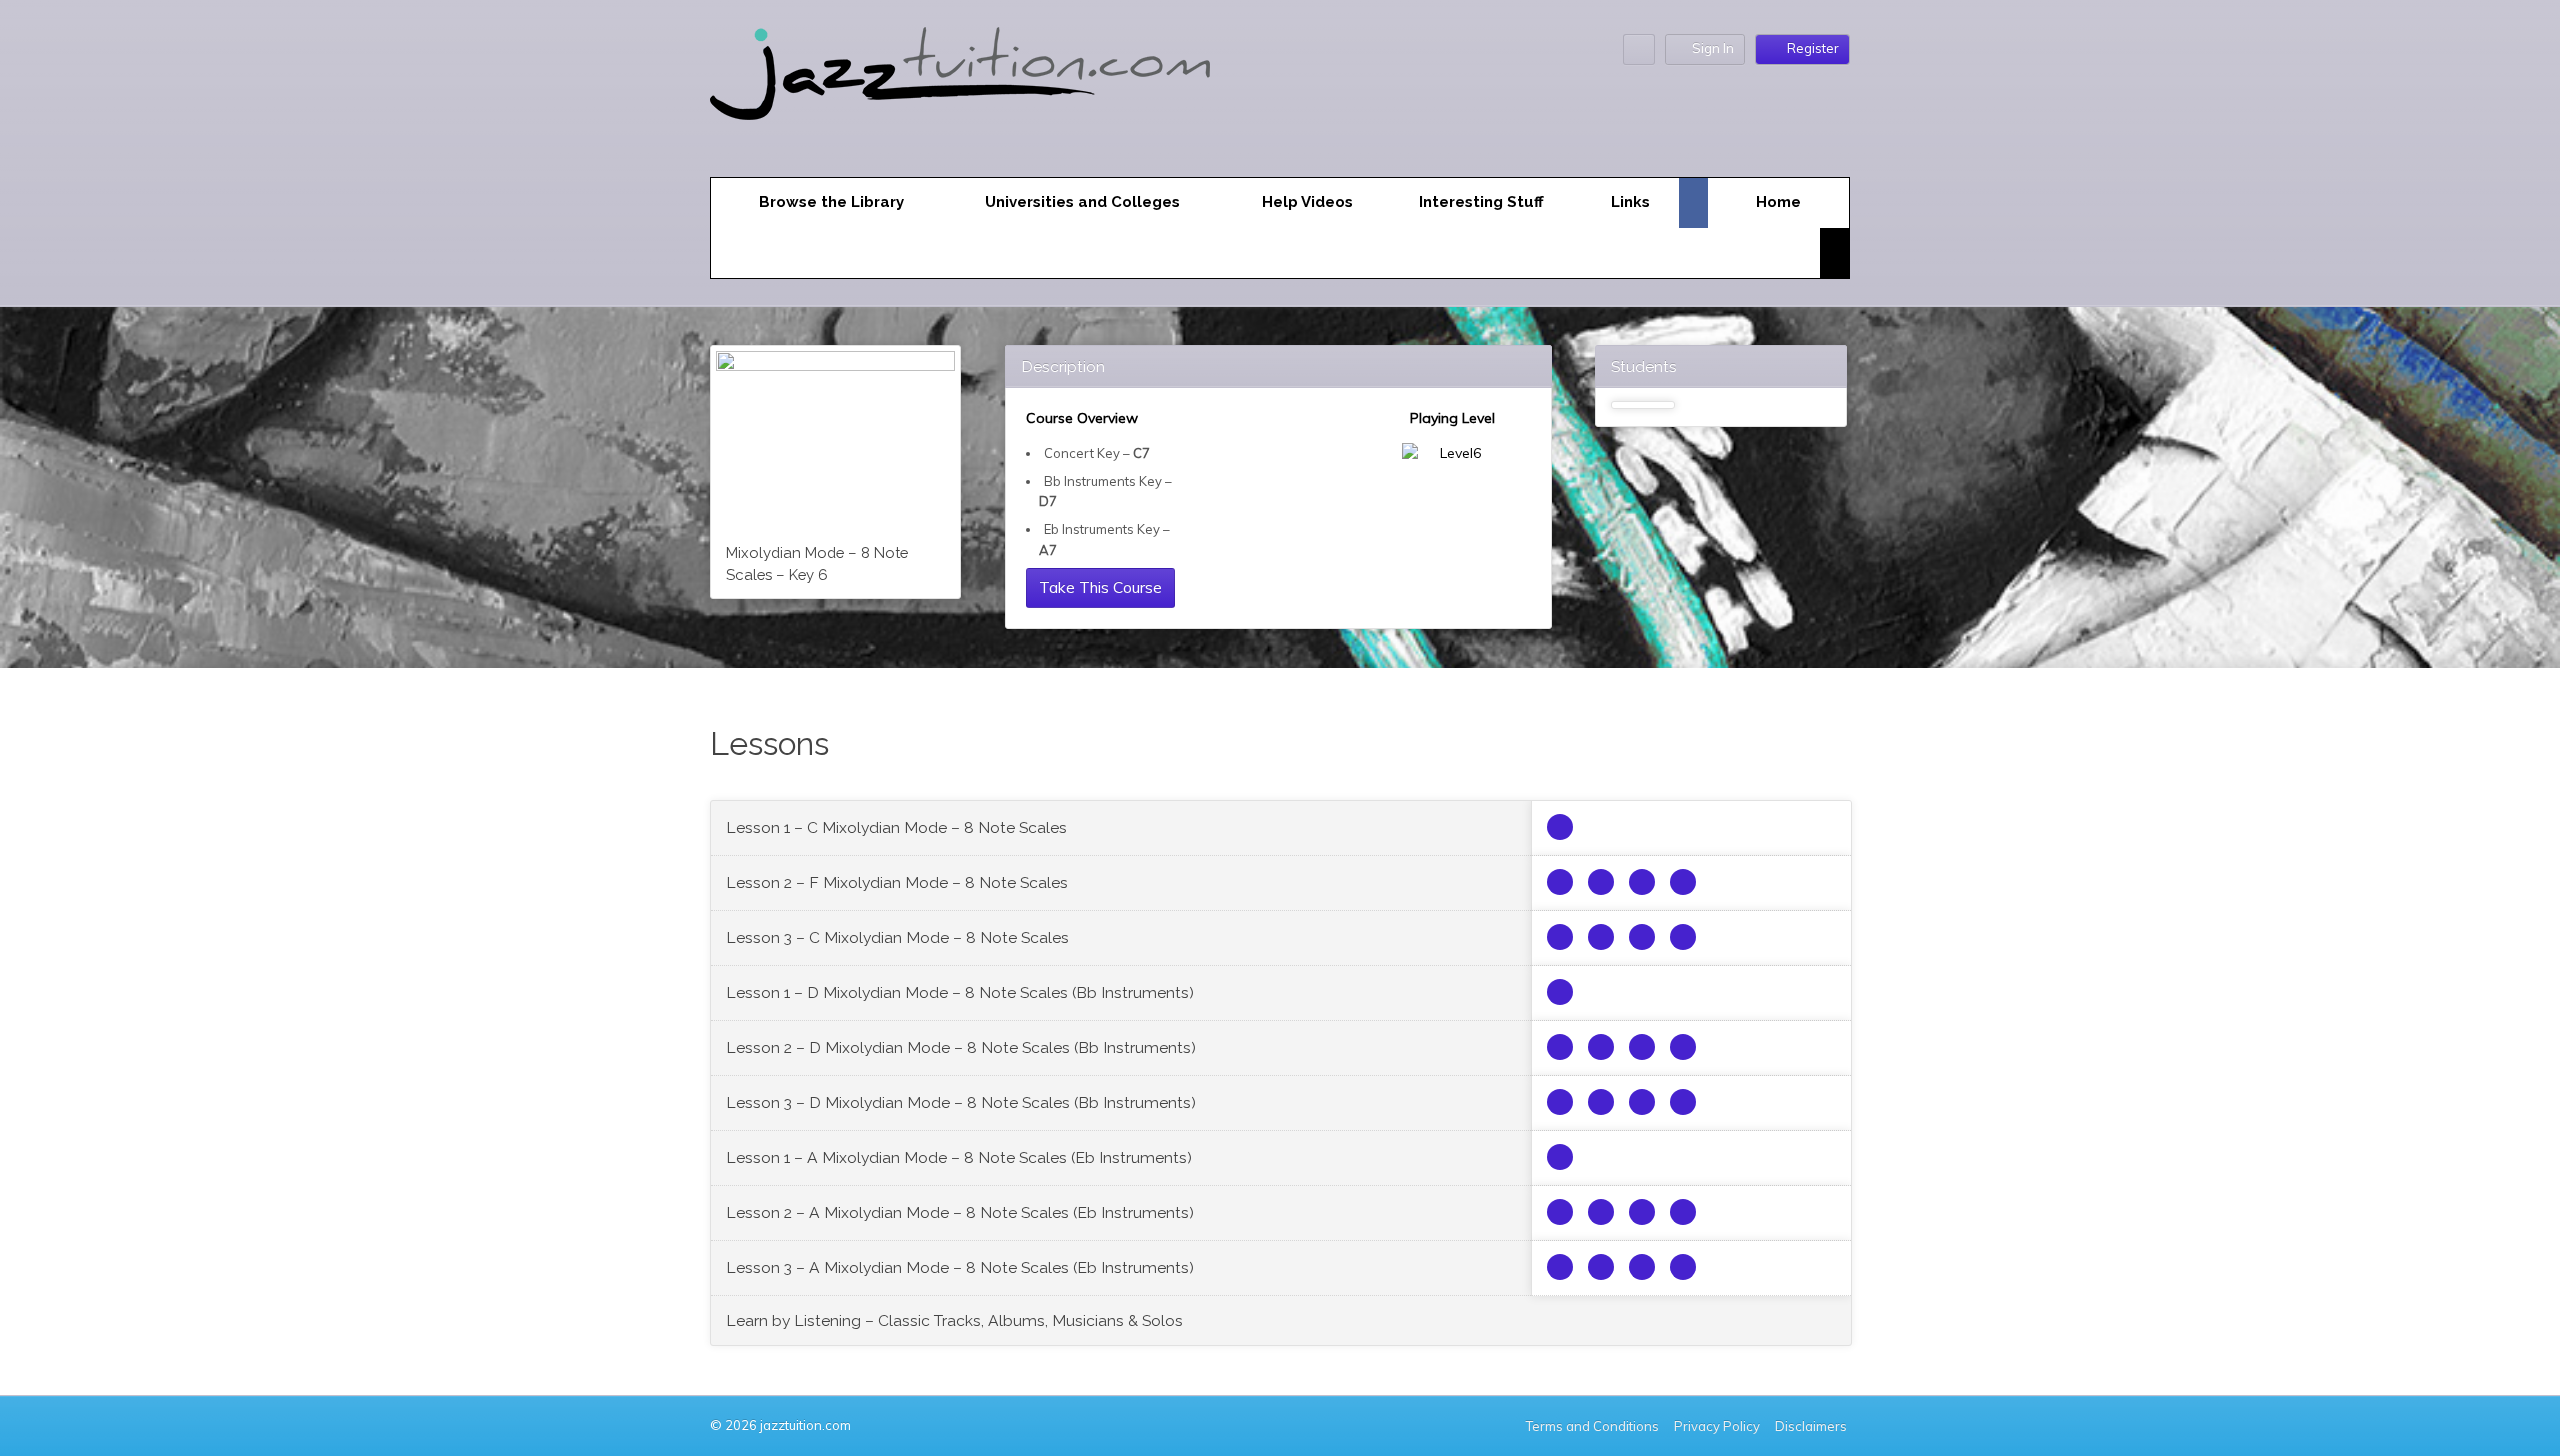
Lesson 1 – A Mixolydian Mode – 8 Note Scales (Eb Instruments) (959, 1157)
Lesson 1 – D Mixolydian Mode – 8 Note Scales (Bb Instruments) (960, 992)
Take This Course (1100, 587)
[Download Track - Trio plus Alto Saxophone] (1560, 827)
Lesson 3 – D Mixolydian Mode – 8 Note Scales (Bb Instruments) (961, 1102)
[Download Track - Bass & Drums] (1601, 882)
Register (1813, 48)
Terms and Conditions (1592, 1426)
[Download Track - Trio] (1560, 882)
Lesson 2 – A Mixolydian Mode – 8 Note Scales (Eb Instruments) (960, 1212)
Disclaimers (1812, 1426)
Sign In (1713, 48)
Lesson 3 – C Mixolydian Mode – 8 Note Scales (897, 937)
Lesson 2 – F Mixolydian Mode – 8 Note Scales (897, 882)
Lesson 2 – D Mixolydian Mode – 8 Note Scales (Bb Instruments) (961, 1047)
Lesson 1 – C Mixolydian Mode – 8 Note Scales (896, 827)
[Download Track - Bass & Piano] (1642, 882)
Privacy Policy (1717, 1426)
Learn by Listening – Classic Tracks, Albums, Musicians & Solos (954, 1320)
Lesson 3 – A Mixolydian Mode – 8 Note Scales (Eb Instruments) (960, 1267)
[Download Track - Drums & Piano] (1683, 882)
